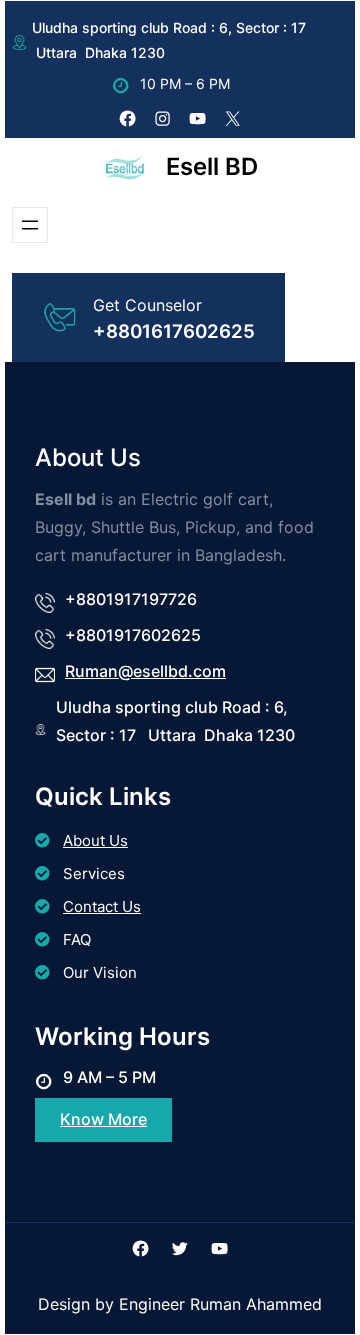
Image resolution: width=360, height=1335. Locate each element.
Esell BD (212, 166)
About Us (95, 840)
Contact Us (102, 906)
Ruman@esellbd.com (145, 671)
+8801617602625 (174, 331)
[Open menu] (30, 225)
